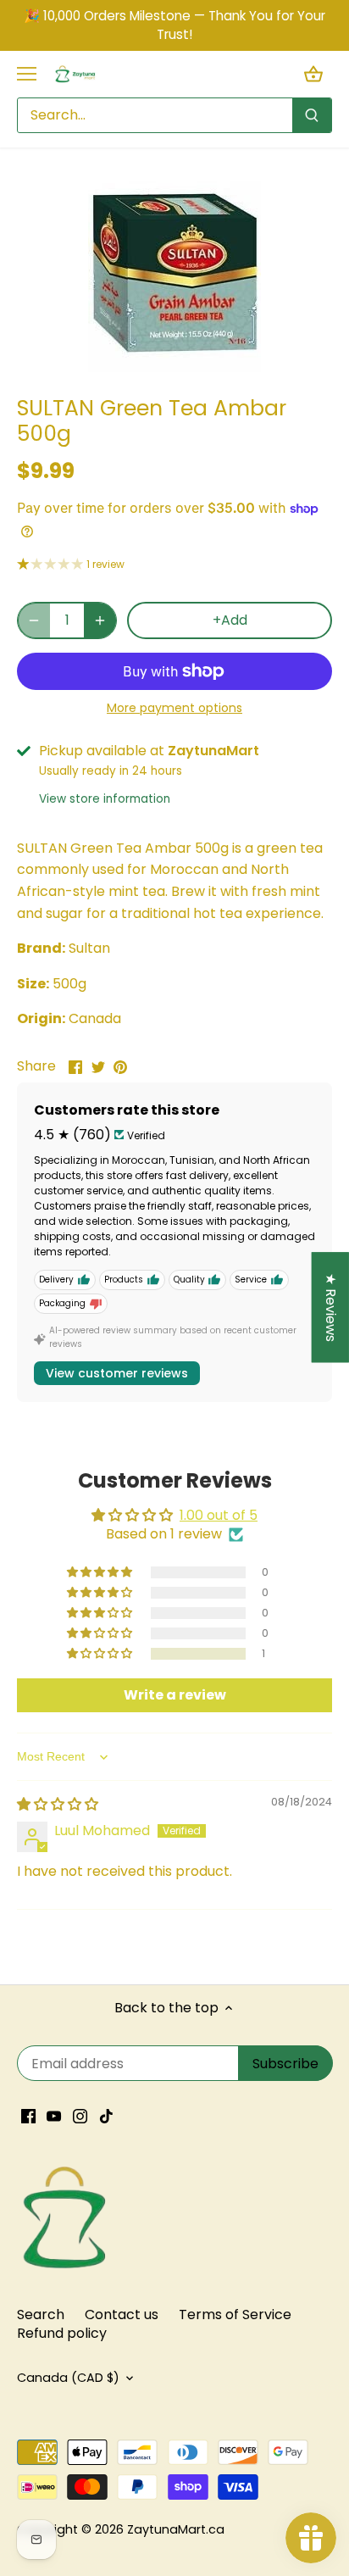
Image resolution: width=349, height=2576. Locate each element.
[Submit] (312, 115)
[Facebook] (28, 2116)
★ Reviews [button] (331, 1307)
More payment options (174, 708)
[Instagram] (80, 2116)
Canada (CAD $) (68, 2378)
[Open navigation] (27, 74)
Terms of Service (235, 2315)
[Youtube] (54, 2116)
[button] (101, 1654)
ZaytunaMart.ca (176, 2529)
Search (41, 2315)
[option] (174, 277)
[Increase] (100, 620)
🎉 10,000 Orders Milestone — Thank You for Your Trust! (174, 25)
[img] (58, 1804)
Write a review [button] (175, 1695)
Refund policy (62, 2333)
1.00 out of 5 (219, 1515)
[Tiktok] (106, 2116)
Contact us (122, 2315)
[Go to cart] (313, 74)
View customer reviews (117, 1373)
